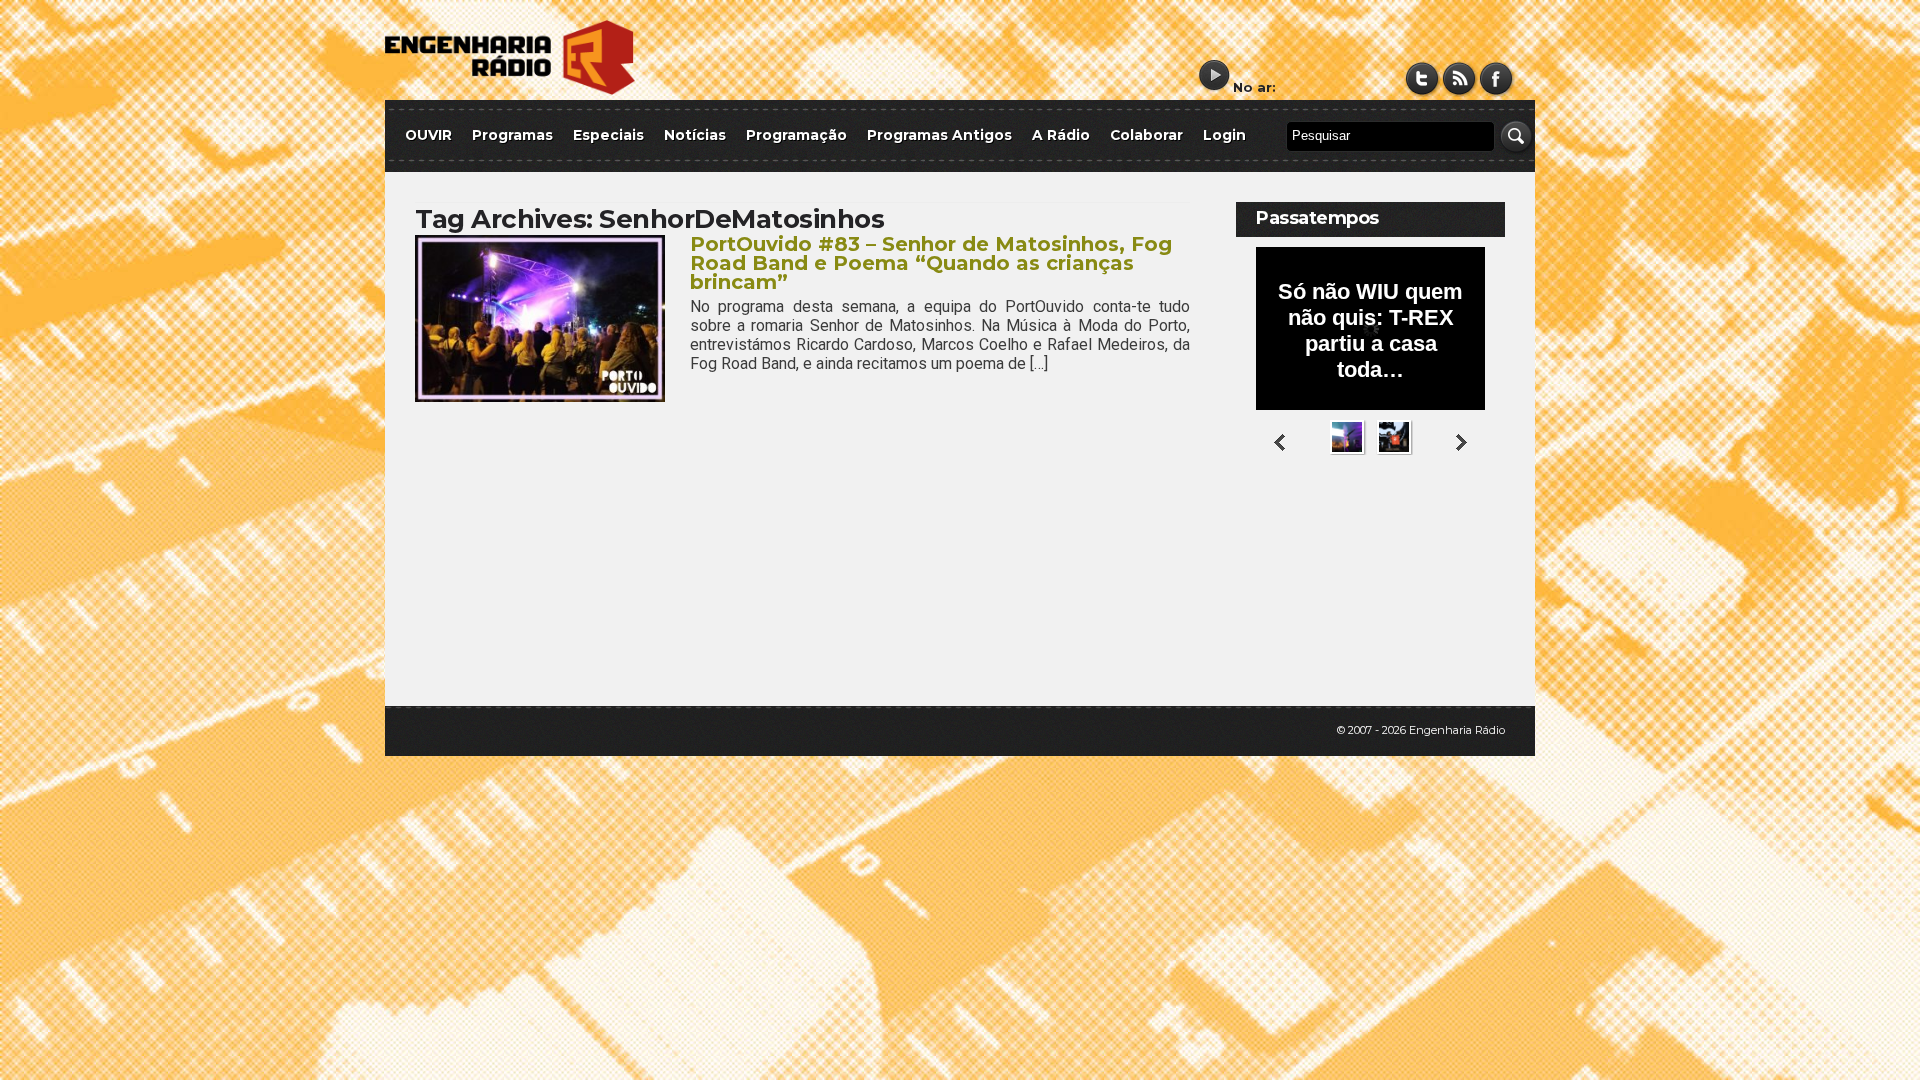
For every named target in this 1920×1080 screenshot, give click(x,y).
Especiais (608, 135)
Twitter (1422, 78)
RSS (1459, 78)
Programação (796, 135)
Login (1224, 135)
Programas (512, 135)
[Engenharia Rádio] (510, 90)
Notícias (695, 135)
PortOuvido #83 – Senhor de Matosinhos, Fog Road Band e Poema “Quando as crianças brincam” (931, 263)
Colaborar (1146, 135)
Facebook (1496, 78)
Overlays (1477, 534)
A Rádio (1061, 135)
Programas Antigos (939, 135)
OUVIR (428, 135)
